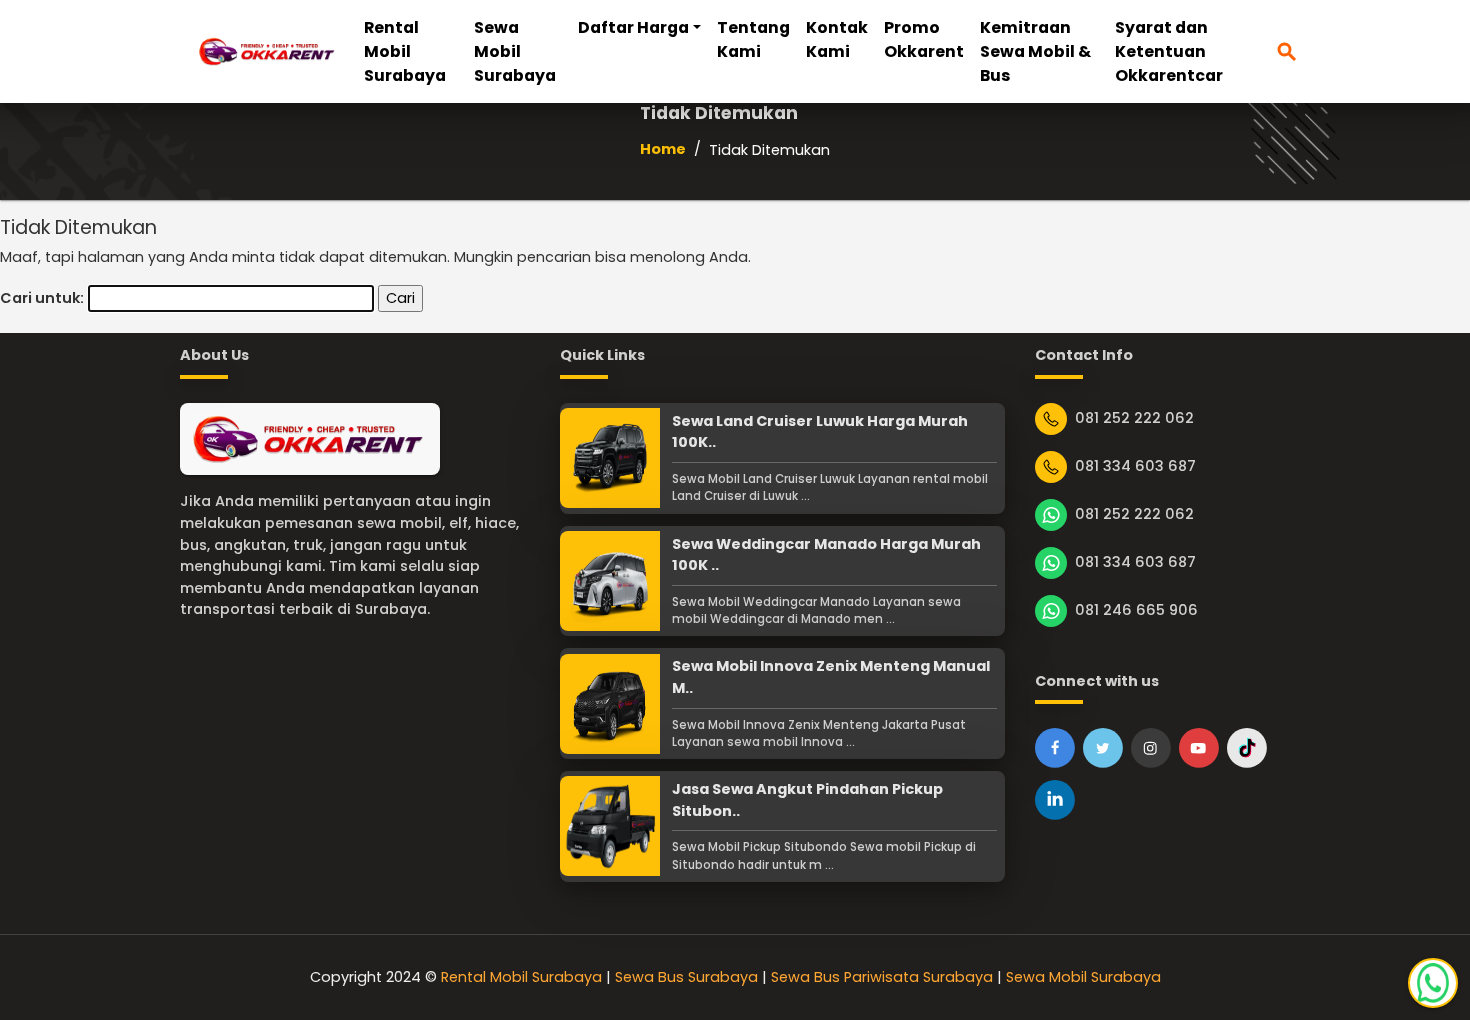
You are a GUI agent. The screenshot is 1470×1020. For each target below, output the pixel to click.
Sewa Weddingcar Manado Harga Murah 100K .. (826, 555)
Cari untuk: (42, 298)
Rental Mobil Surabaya (405, 51)
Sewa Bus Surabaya (686, 977)
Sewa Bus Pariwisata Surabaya (882, 977)
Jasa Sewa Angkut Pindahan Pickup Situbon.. (807, 800)
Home (663, 149)
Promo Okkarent (924, 39)
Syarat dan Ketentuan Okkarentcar (1169, 51)
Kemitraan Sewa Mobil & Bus (1035, 51)
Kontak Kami (837, 39)
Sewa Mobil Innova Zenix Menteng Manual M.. (831, 677)
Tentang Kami (753, 39)
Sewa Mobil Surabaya (515, 51)
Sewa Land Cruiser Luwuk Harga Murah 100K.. (820, 432)
